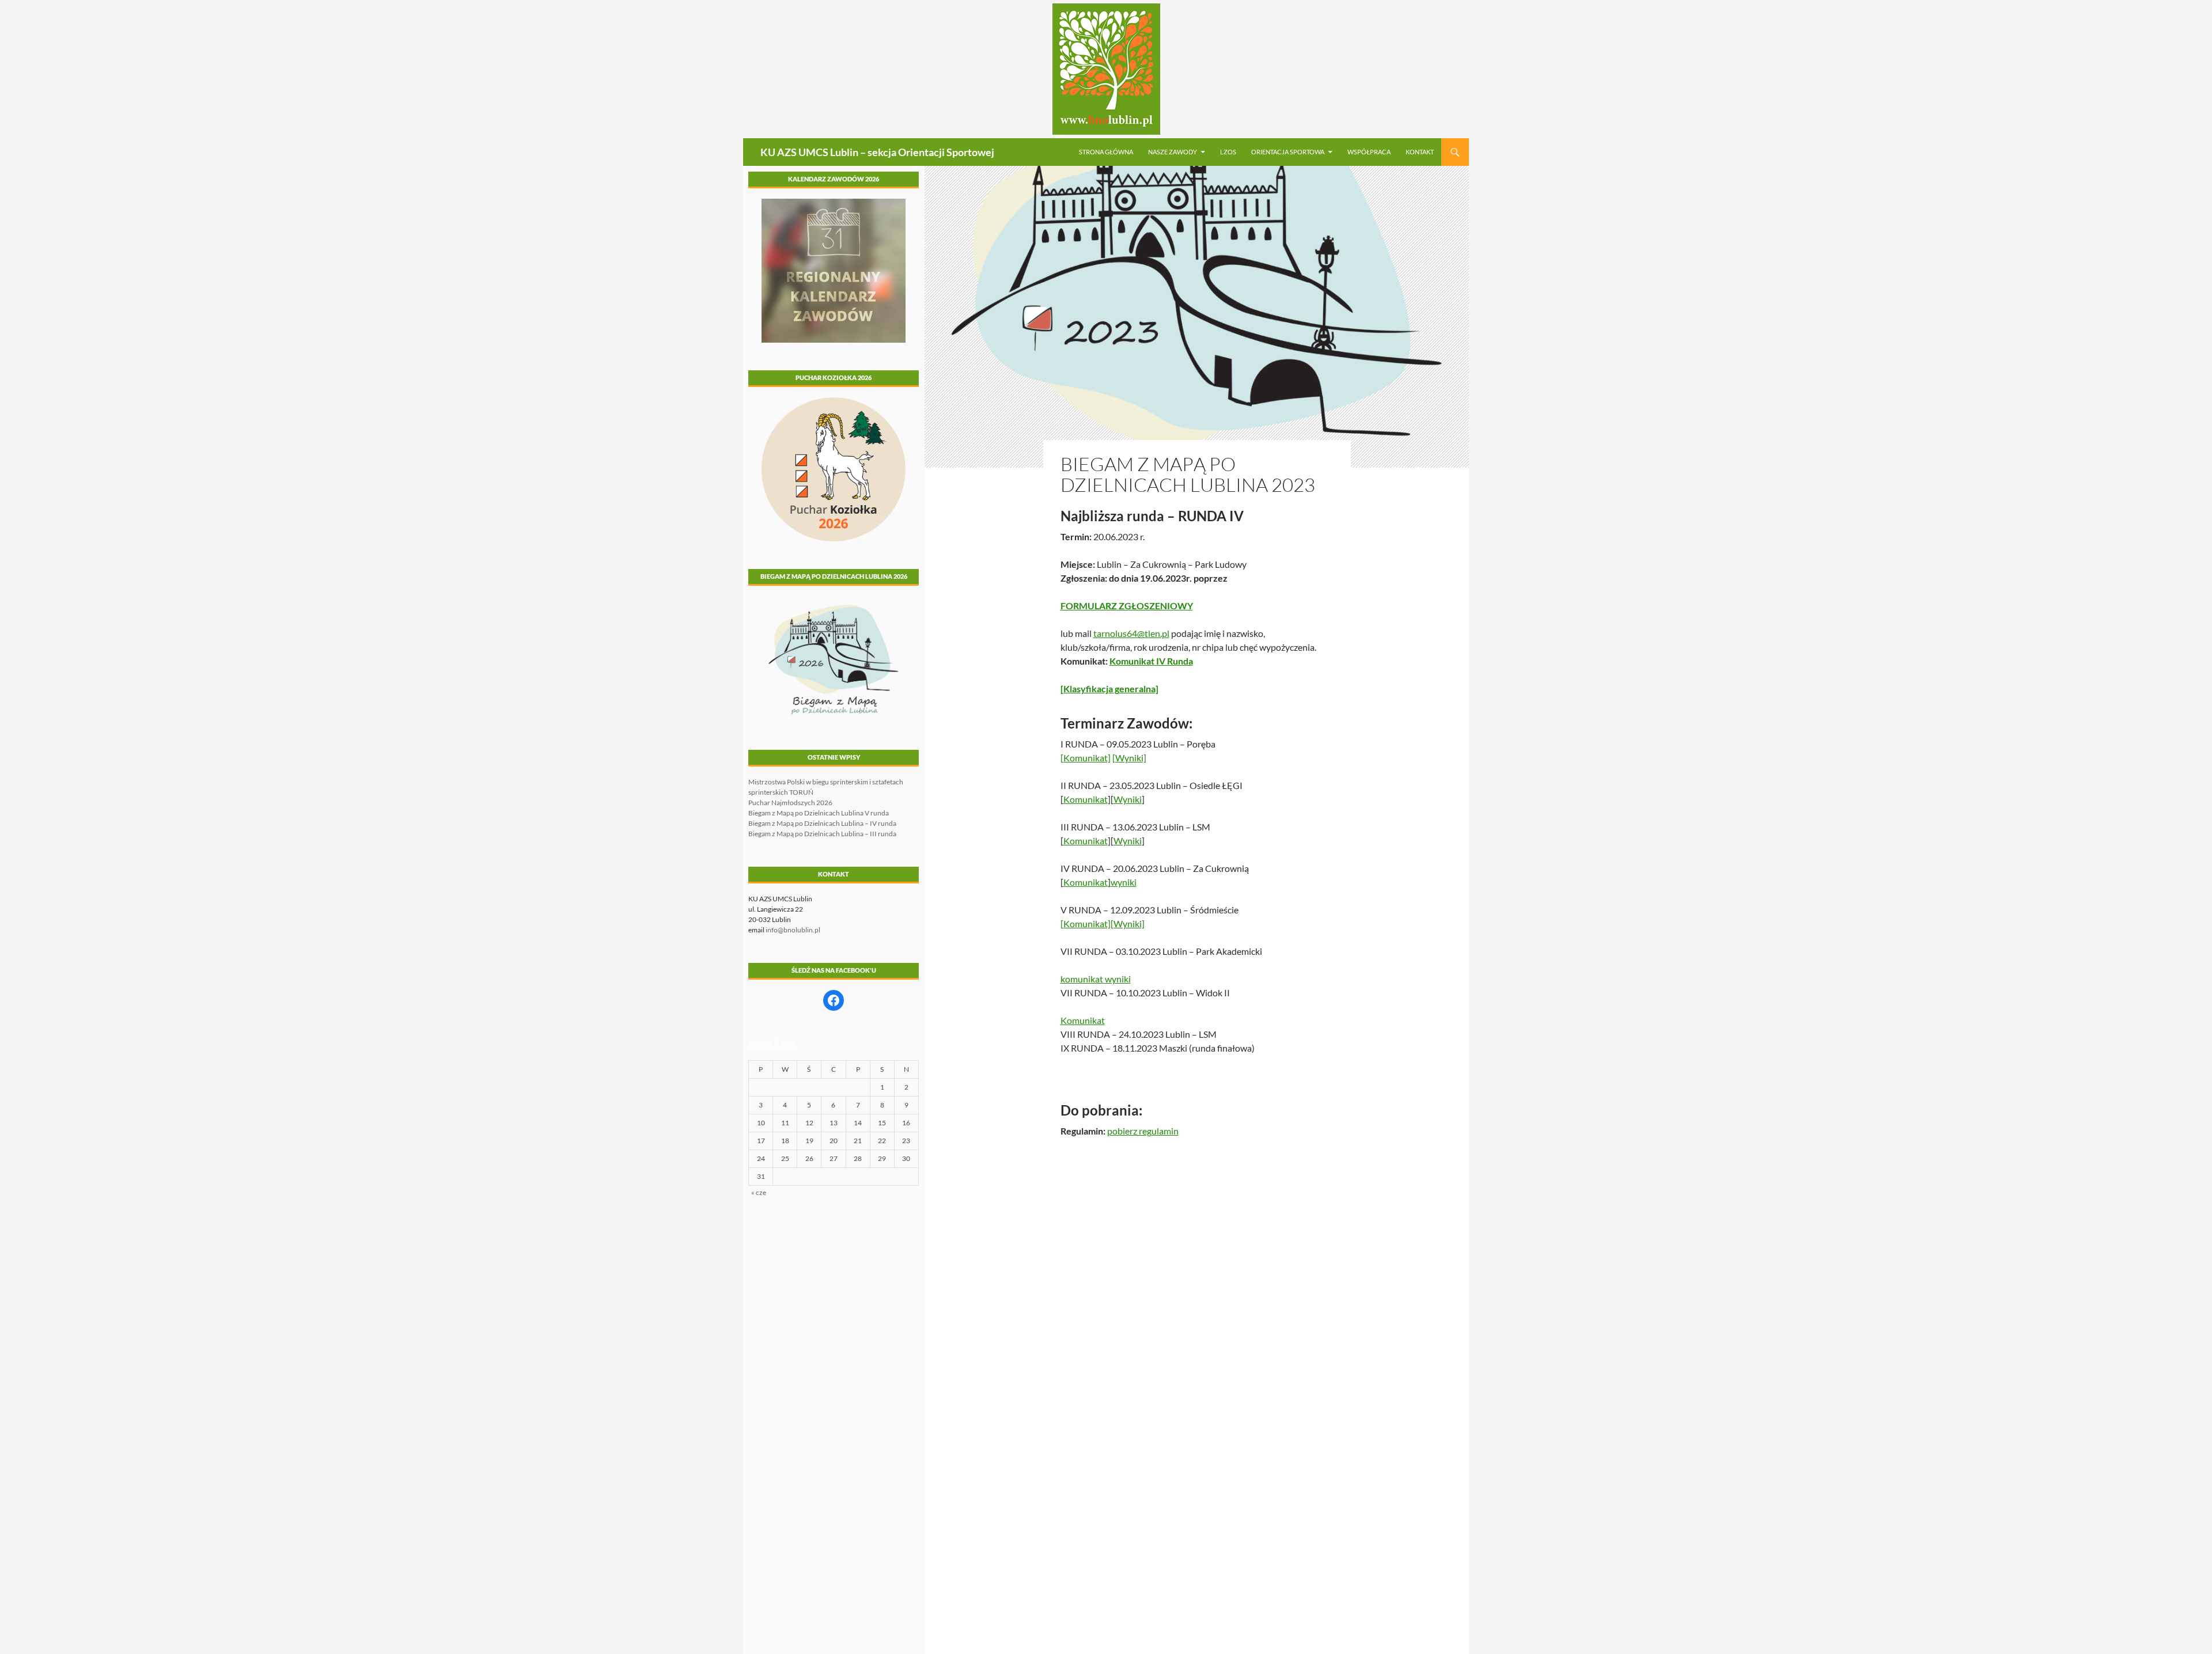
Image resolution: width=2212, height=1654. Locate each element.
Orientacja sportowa (1288, 152)
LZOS (1228, 152)
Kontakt (1420, 152)
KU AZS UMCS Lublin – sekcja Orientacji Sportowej (877, 152)
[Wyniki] (1129, 758)
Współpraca (1369, 152)
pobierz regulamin (1143, 1131)
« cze (759, 1192)
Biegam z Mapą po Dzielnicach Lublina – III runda (822, 834)
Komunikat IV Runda (1151, 661)
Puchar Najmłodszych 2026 (790, 803)
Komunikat (1086, 799)
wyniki (1124, 882)
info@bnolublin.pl (793, 930)
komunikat (1083, 979)
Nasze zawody (1173, 152)
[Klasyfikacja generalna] (1109, 688)
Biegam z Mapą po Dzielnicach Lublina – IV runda (822, 823)
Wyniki (1128, 799)
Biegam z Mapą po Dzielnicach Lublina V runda (819, 813)
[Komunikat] (1086, 758)
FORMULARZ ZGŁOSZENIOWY (1127, 606)
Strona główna (1106, 152)
